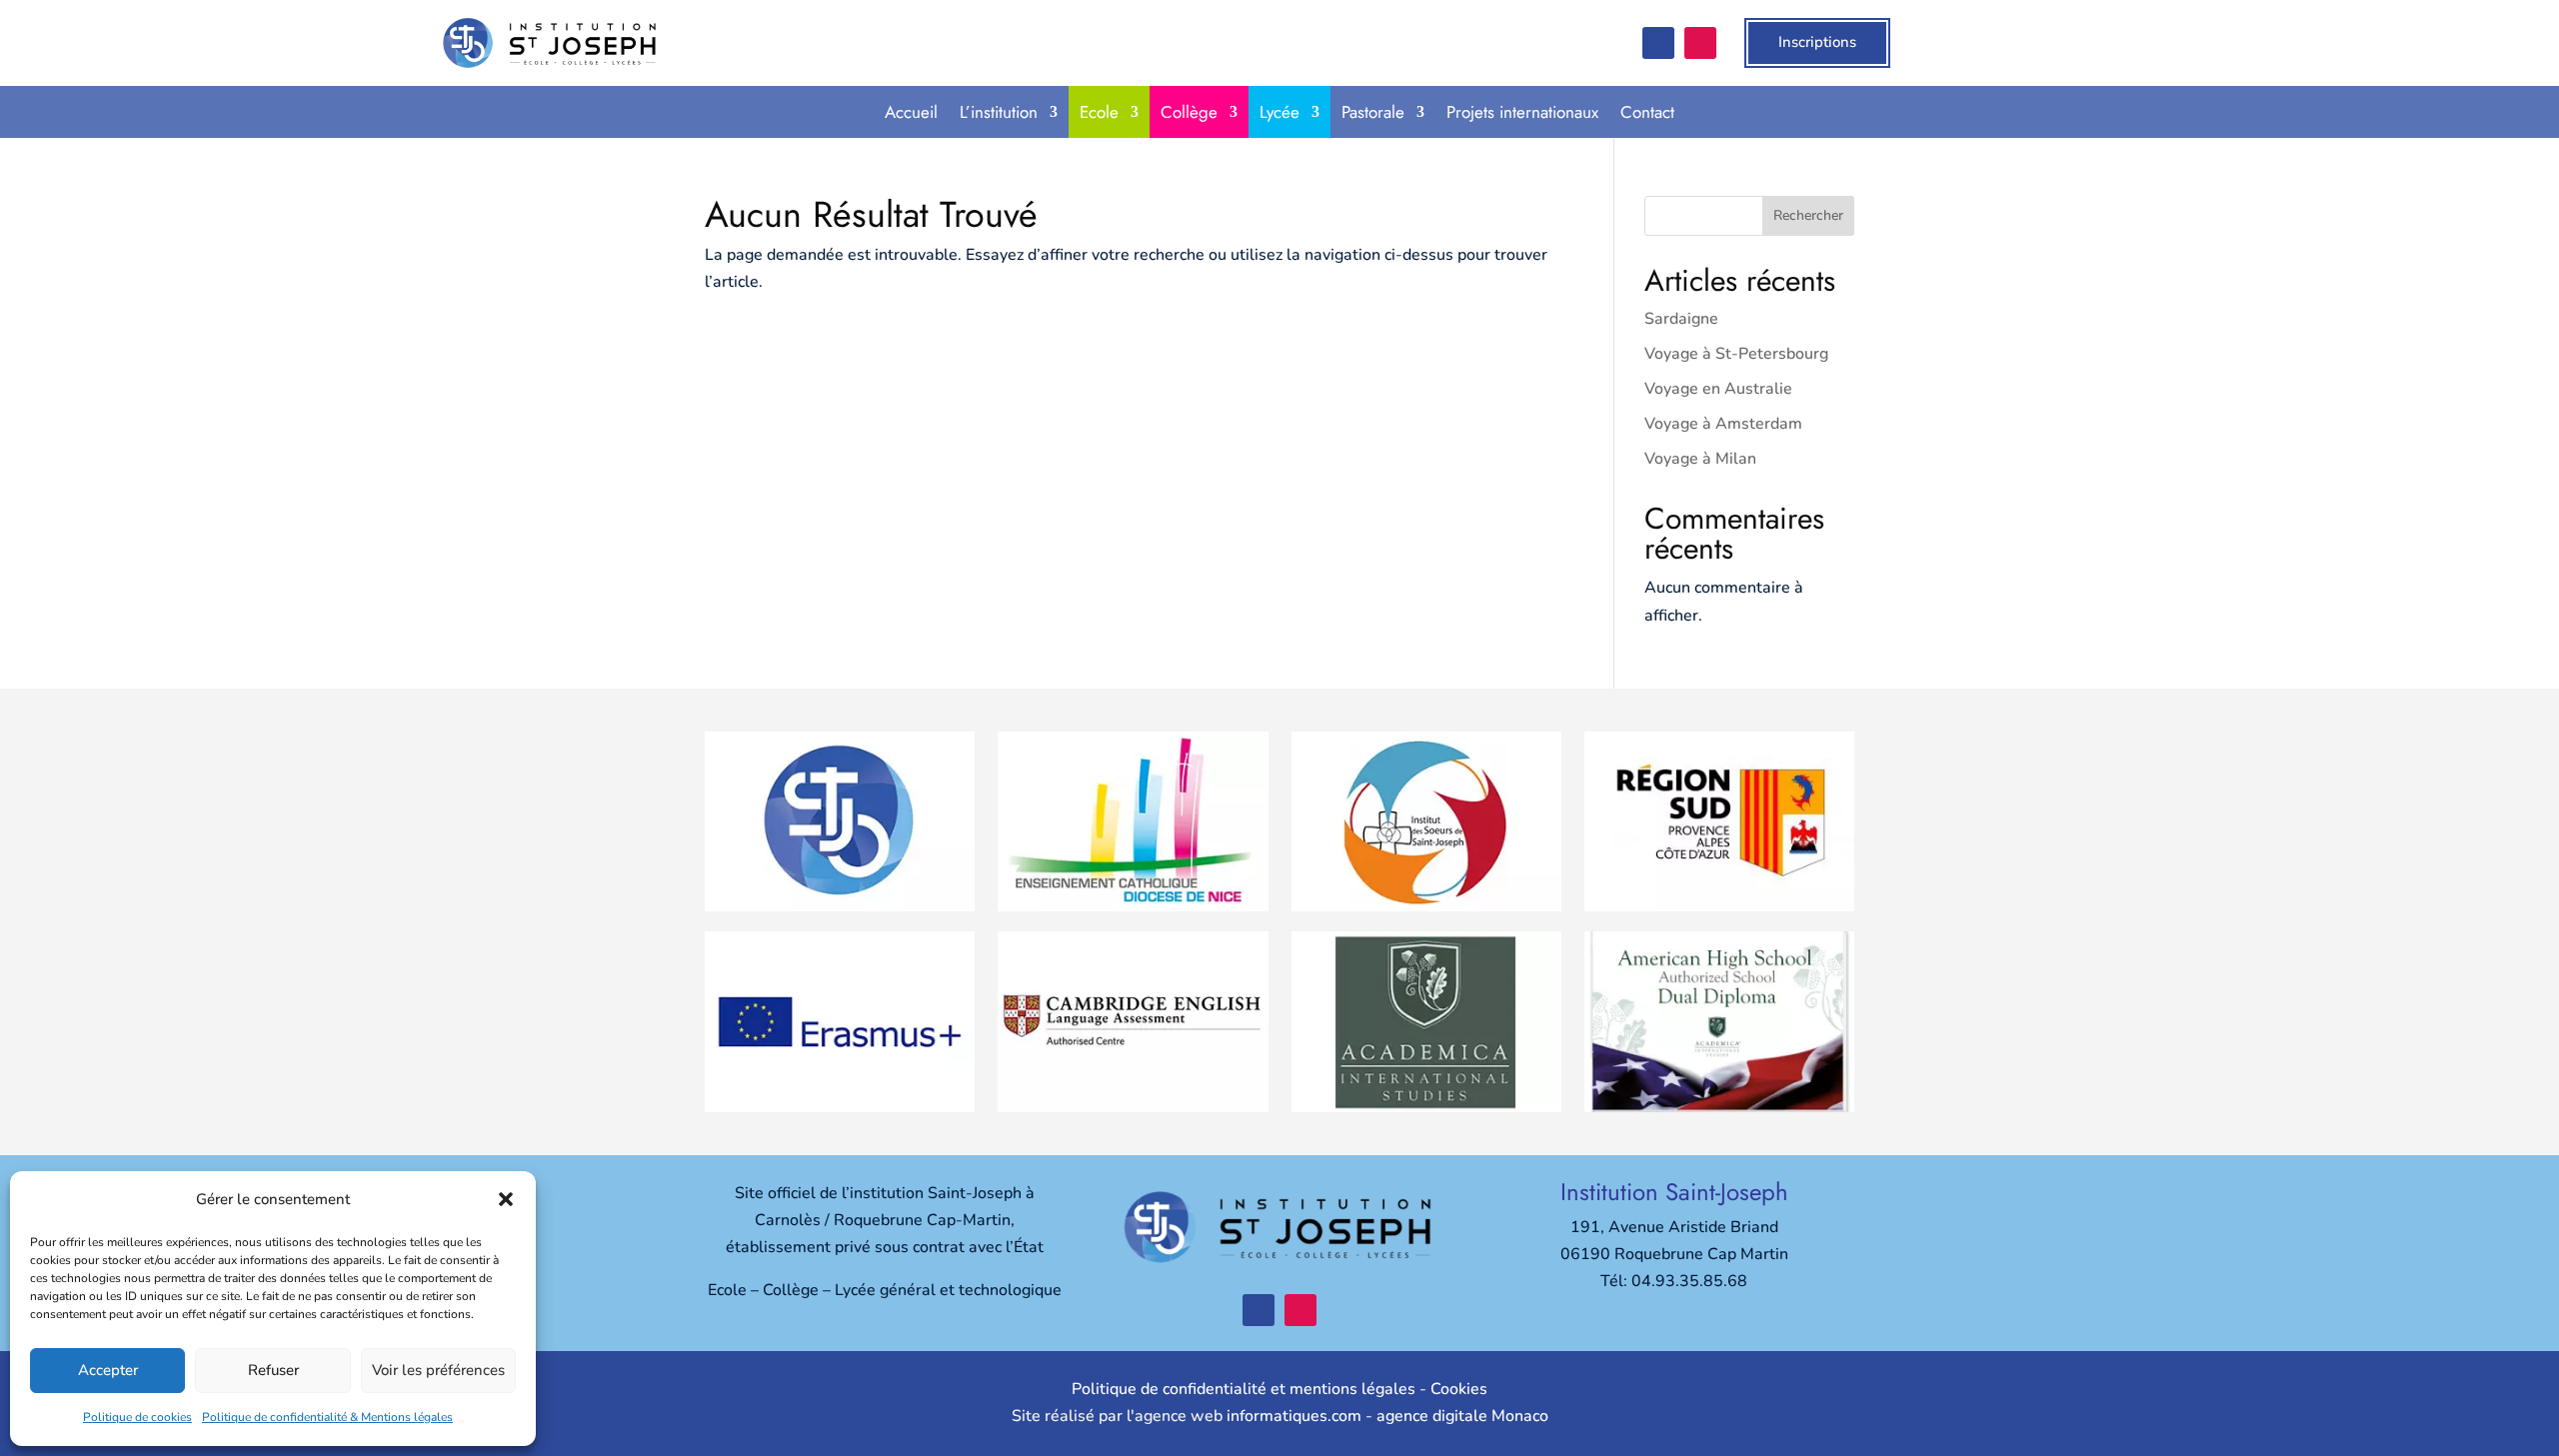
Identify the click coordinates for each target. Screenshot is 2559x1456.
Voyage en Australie (1718, 389)
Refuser (273, 1370)
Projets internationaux (1522, 112)
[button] (506, 1199)
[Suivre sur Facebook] (1658, 43)
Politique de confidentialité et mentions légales (1244, 1389)
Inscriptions (1817, 42)
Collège (1189, 112)
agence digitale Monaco (1462, 1416)
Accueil (911, 112)
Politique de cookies (137, 1417)
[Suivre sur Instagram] (1700, 43)
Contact (1647, 112)
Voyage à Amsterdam (1723, 424)
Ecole (1099, 112)
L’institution (999, 112)
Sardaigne (1681, 319)
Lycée (1279, 112)
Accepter (108, 1370)
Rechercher (1808, 215)
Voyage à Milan (1700, 459)
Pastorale (1373, 112)
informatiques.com (1294, 1416)
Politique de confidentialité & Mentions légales (327, 1417)
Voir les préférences (438, 1370)
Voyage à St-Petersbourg (1736, 354)
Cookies (1459, 1389)
